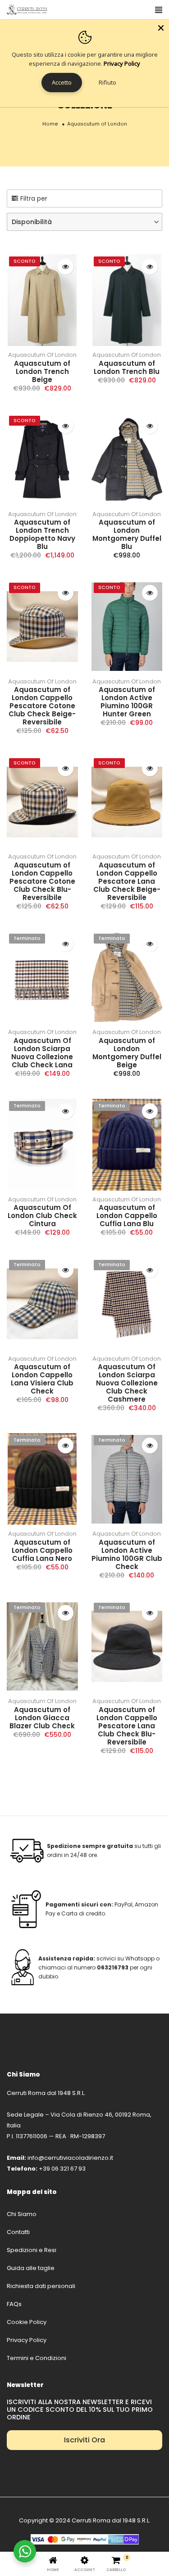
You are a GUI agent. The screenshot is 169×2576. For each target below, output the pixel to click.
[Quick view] (66, 267)
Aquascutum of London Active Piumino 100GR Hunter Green (127, 702)
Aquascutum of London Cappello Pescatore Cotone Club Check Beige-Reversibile (42, 706)
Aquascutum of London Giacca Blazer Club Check (42, 1718)
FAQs (14, 2304)
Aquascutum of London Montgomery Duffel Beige (127, 1053)
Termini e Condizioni (37, 2358)
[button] (84, 222)
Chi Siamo (22, 2214)
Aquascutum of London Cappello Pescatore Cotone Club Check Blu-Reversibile (42, 881)
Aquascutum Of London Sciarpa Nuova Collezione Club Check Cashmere (127, 1383)
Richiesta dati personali (41, 2286)
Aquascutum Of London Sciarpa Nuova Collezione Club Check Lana (42, 1053)
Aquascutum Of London (42, 355)
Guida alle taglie (31, 2268)
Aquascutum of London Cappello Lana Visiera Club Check (42, 1379)
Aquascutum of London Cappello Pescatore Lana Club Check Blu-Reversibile (127, 1726)
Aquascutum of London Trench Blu (127, 367)
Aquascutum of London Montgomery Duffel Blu (127, 534)
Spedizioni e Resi (32, 2250)
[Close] (161, 28)
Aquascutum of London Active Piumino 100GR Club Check (127, 1554)
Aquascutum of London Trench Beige (42, 371)
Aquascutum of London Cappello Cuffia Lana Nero (42, 1550)
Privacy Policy (27, 2340)
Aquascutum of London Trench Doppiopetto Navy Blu (42, 534)
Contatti (18, 2232)
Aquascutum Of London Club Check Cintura (42, 1216)
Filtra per (34, 198)
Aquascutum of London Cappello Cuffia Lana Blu (127, 1216)
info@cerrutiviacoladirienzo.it (70, 2158)
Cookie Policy (27, 2322)
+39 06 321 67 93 (62, 2169)
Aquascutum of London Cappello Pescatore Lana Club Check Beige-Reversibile (127, 881)
